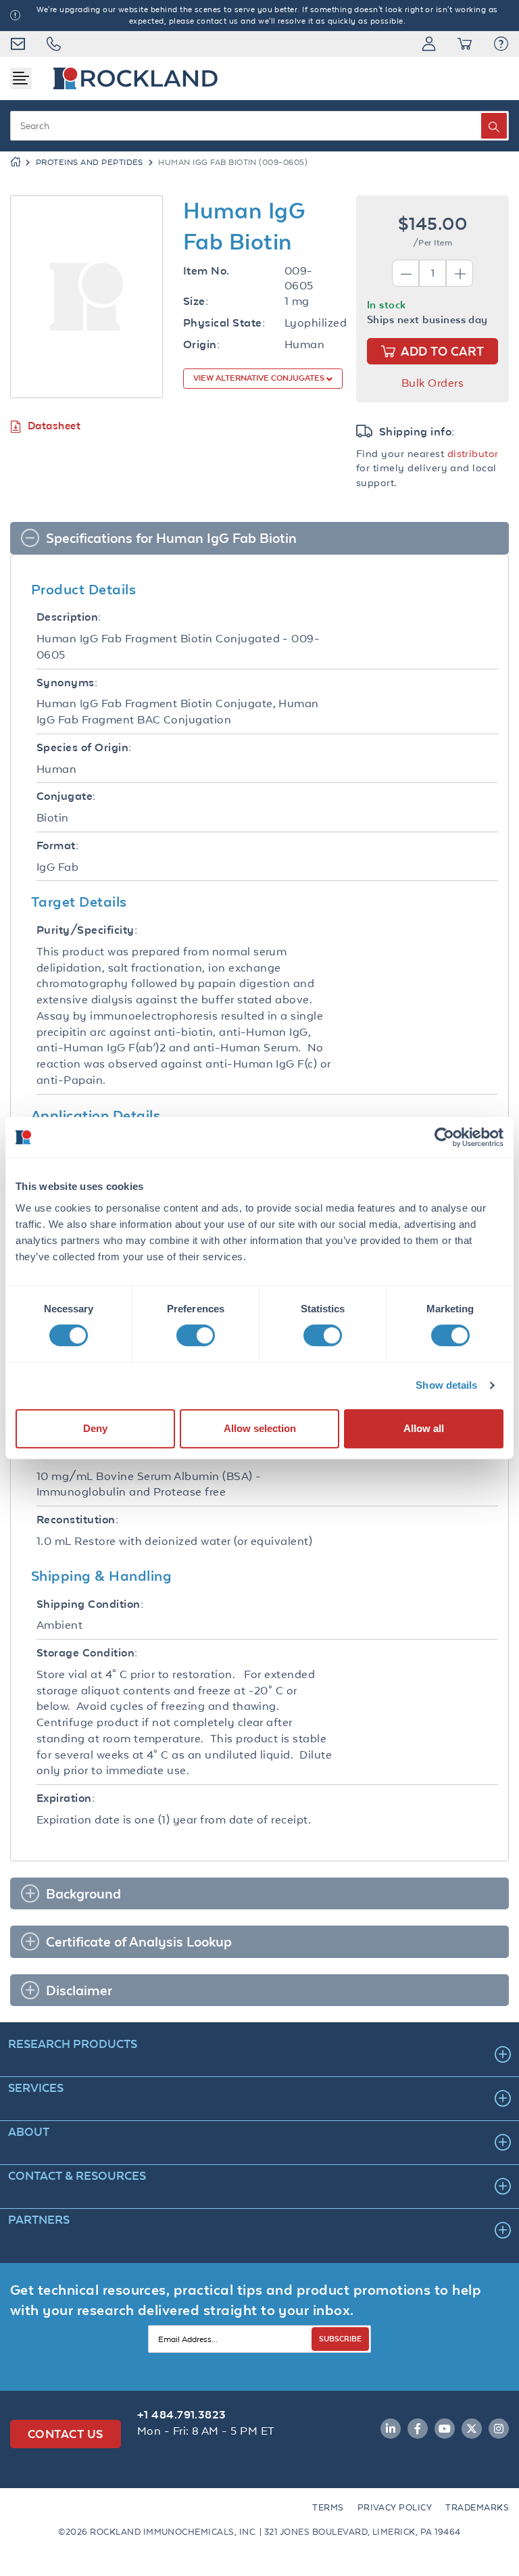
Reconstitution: (77, 1520)
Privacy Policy (395, 2507)
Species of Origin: (84, 747)
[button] (501, 44)
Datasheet (54, 426)
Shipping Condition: (90, 1604)
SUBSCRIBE (340, 2338)
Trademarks (477, 2507)
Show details (446, 1385)
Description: (69, 617)
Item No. (206, 271)
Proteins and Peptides (90, 162)
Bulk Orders (432, 383)
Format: (57, 845)
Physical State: (224, 323)
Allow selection (260, 1428)
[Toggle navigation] (21, 78)
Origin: (201, 344)
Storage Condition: (87, 1653)
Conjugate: (66, 796)
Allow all (424, 1428)
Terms (328, 2507)
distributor (473, 453)
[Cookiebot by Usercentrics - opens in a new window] (444, 1137)
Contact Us (66, 2434)
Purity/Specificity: (87, 930)
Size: (196, 301)
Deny (95, 1428)
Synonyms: (67, 683)
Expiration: (66, 1798)
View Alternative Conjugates (260, 378)
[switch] (196, 1335)
